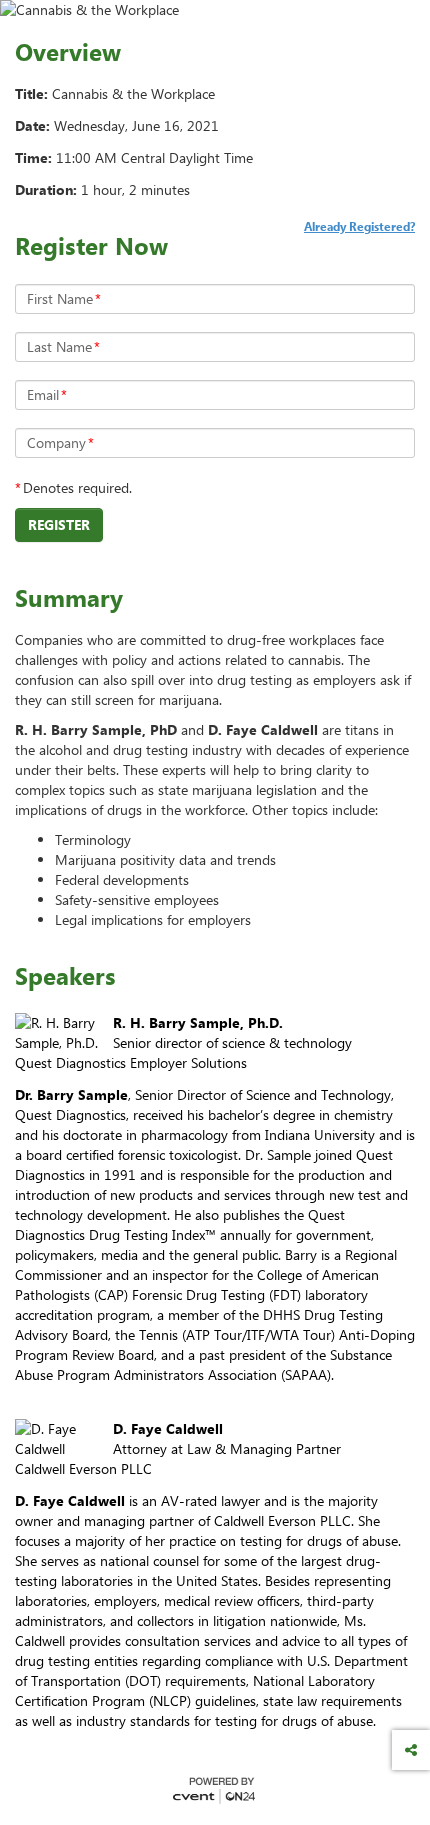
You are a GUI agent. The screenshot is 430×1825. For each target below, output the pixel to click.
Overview (68, 52)
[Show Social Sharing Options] (411, 1750)
